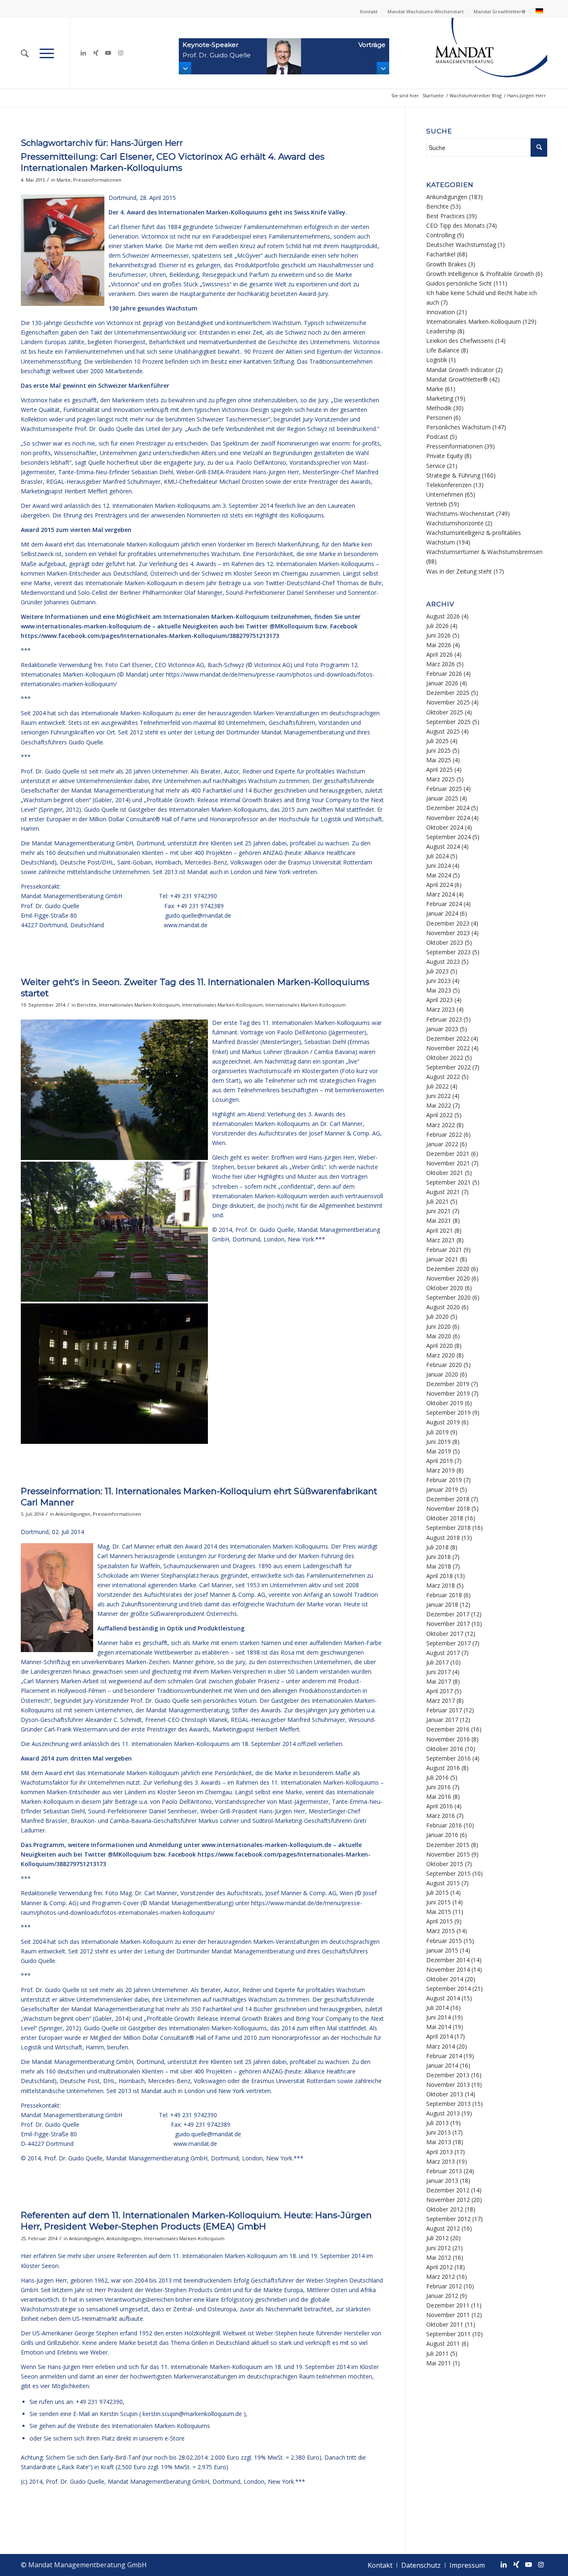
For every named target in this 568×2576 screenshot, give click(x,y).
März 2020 (441, 1355)
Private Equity (445, 456)
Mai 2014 (439, 2027)
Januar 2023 (442, 1029)
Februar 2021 (444, 1250)
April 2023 (440, 1000)
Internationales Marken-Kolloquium (139, 1005)
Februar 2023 (444, 1019)
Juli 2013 (437, 2123)
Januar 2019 (442, 1489)
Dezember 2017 (448, 1614)
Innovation (441, 312)
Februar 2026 (444, 674)
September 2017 (448, 1643)
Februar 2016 (444, 1825)
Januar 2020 (442, 1374)
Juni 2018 (438, 1557)
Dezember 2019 (448, 1384)
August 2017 (443, 1653)
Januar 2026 (442, 683)
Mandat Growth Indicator (460, 370)
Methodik (439, 408)
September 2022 (448, 1067)
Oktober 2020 (445, 1288)
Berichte (87, 1005)
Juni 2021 (438, 1211)
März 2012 (441, 2277)
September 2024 (448, 837)
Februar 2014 (444, 2056)
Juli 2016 (437, 1777)
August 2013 (443, 2113)
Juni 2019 (438, 1442)
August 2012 (443, 2228)
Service (436, 466)
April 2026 (440, 654)
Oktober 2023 (445, 942)
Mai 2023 (439, 990)
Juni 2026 (438, 635)
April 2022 (440, 1115)
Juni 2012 (438, 2248)
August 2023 (443, 962)
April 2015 (440, 1921)
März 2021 (441, 1240)
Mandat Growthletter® (500, 11)
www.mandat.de (186, 925)
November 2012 (448, 2200)
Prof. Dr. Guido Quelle (73, 2158)
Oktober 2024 (445, 827)
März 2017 (441, 1701)
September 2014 (448, 1989)
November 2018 (448, 1508)
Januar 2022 (442, 1144)
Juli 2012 (437, 2238)
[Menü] (47, 53)
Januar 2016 (442, 1835)
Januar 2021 (442, 1259)
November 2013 (448, 2085)
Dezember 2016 (448, 1729)
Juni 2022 (438, 1096)
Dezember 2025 (448, 693)
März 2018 (441, 1585)
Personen (439, 417)
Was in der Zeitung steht (459, 571)
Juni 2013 (438, 2132)
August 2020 (443, 1307)
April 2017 (440, 1691)
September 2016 (448, 1758)
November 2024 (448, 818)
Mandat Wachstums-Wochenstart (426, 11)
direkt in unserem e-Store (151, 2438)
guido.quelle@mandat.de (198, 915)
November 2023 (448, 933)
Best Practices (446, 216)
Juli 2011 (437, 2353)
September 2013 (448, 2104)
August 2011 (443, 2343)
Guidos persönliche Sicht (459, 283)
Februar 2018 (444, 1595)
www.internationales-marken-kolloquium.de (267, 1845)
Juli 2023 (437, 971)
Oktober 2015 (445, 1864)
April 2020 (440, 1346)
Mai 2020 (439, 1336)
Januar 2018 (442, 1604)
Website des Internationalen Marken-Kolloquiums (144, 2426)
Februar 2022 (444, 1134)
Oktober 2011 (445, 2324)
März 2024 (441, 894)
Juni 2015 (438, 1902)
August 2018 (443, 1538)
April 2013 (440, 2152)
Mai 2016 (439, 1797)
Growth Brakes (446, 264)
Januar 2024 (442, 913)
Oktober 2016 (445, 1749)
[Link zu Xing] (96, 53)
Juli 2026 (437, 626)
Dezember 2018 (448, 1499)
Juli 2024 (437, 856)
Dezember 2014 (448, 1960)
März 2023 (441, 1009)
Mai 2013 (439, 2142)
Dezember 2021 (448, 1154)
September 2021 (448, 1182)
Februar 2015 (444, 1941)
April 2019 (440, 1461)
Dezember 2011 (448, 2305)
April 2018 (440, 1576)
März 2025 (441, 779)
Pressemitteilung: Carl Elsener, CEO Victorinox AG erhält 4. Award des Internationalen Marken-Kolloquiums (173, 162)
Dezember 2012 (448, 2190)
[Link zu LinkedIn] (83, 53)
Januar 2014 (442, 2065)
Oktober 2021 (445, 1173)
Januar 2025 (442, 798)
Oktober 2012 (445, 2209)
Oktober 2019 (445, 1403)
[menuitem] (369, 12)
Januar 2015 (442, 1950)
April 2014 (440, 2036)
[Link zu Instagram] (121, 53)
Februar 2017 (444, 1710)
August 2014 (443, 1998)
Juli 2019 (437, 1432)
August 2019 (443, 1422)
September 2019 (448, 1412)
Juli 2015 (437, 1893)
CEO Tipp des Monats (456, 225)
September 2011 (448, 2334)
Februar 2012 (444, 2286)
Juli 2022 (437, 1086)
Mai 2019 (439, 1451)
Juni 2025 (438, 750)
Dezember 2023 (448, 923)
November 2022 (448, 1048)
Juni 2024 (438, 866)
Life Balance (443, 350)
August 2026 (443, 616)
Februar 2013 (444, 2171)
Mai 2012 (439, 2257)
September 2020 (448, 1297)
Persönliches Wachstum (458, 427)
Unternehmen (445, 494)
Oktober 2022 (445, 1058)
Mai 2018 (439, 1566)
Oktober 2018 (445, 1518)
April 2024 (440, 885)
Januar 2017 (442, 1720)
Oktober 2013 (445, 2094)
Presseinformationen (97, 180)
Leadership (441, 331)
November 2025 (448, 702)
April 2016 (440, 1806)
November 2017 (448, 1624)
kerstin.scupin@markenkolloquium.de (192, 2414)
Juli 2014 (437, 2008)
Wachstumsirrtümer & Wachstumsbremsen (484, 552)
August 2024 (443, 846)
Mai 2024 (439, 875)
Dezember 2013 (448, 2075)
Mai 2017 (439, 1681)
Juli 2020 (437, 1316)
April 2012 (440, 2267)
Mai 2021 (439, 1220)
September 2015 (448, 1873)
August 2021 (443, 1192)
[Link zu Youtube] (108, 53)
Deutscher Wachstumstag (461, 245)
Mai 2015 (439, 1912)
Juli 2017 (437, 1662)
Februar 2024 (444, 904)
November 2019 (448, 1393)
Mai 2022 (439, 1105)
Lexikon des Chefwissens (460, 341)
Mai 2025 (439, 760)
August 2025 (443, 731)
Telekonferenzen (449, 485)
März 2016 (441, 1816)
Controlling (441, 235)
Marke (64, 180)
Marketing (440, 398)
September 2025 (448, 722)
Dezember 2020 (448, 1269)
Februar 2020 (444, 1365)
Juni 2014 (438, 2017)
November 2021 (448, 1163)
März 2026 (441, 664)
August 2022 (443, 1077)
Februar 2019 (444, 1480)
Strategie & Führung (453, 475)
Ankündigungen (73, 1514)
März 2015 (441, 1931)
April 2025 (440, 770)
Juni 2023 (438, 981)
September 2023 (448, 952)
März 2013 (441, 2161)
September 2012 (448, 2219)
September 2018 (448, 1528)
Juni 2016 (438, 1787)
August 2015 (443, 1883)
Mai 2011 (439, 2363)
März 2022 (441, 1125)
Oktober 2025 (445, 712)
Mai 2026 (439, 645)
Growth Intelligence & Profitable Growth (480, 274)
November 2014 (448, 1969)
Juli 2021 (437, 1201)
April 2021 (440, 1230)
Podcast (437, 437)
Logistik (437, 360)
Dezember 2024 (448, 808)
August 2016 (443, 1768)
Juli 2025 (437, 741)
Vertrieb (437, 504)
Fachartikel (441, 254)
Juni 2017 (438, 1672)
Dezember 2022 (448, 1038)
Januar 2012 (442, 2296)
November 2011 (448, 2315)
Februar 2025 (444, 789)
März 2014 (441, 2046)
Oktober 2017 (445, 1634)
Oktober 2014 (445, 1979)
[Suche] (25, 53)
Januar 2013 (442, 2181)
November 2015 (448, 1854)
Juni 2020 (438, 1326)
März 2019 (441, 1470)
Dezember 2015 (448, 1845)
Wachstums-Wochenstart (460, 513)
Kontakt (369, 11)
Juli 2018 (437, 1547)
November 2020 (448, 1278)
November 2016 (448, 1739)
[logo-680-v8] (470, 53)
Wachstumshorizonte (455, 523)
